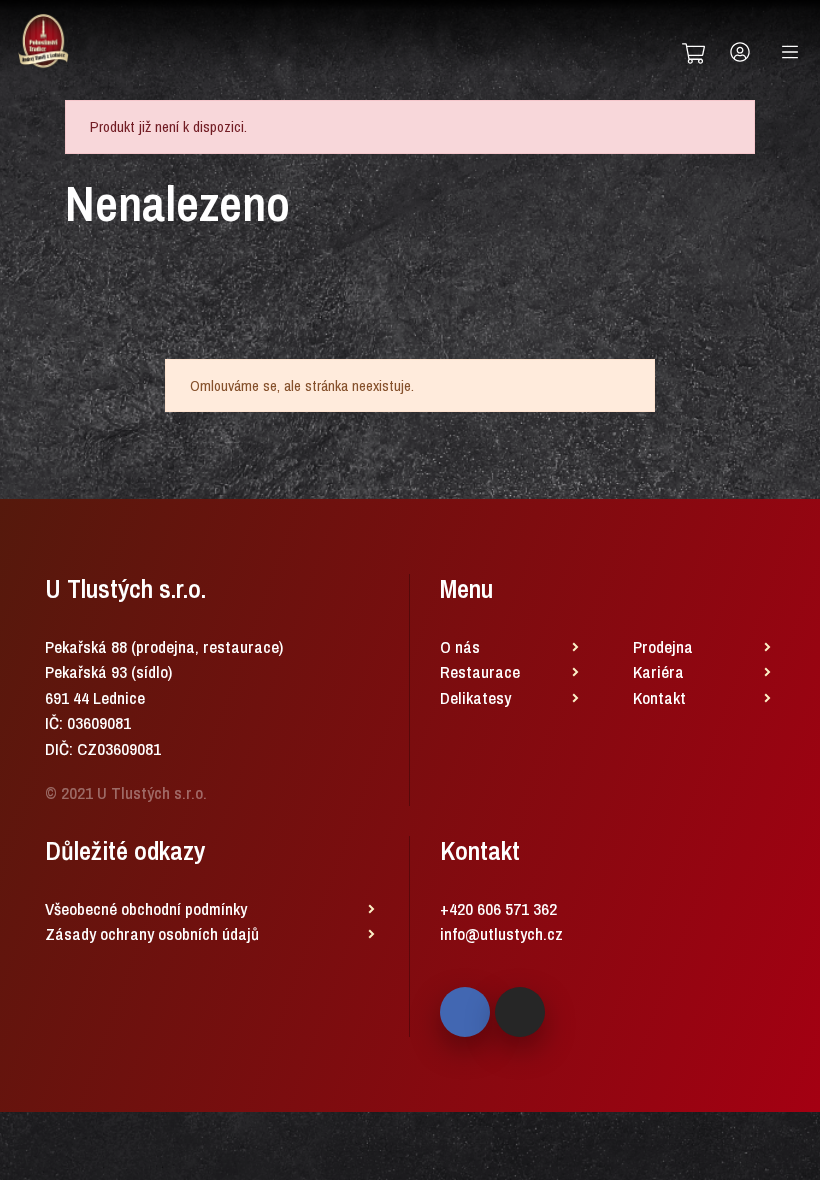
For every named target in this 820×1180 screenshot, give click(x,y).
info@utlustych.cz (501, 933)
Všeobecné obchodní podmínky (146, 908)
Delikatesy (475, 697)
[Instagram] (520, 1012)
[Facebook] (465, 1012)
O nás (460, 646)
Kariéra (658, 671)
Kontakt (659, 697)
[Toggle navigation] (790, 52)
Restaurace (480, 671)
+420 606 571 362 (498, 908)
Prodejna (663, 646)
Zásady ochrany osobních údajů (152, 933)
